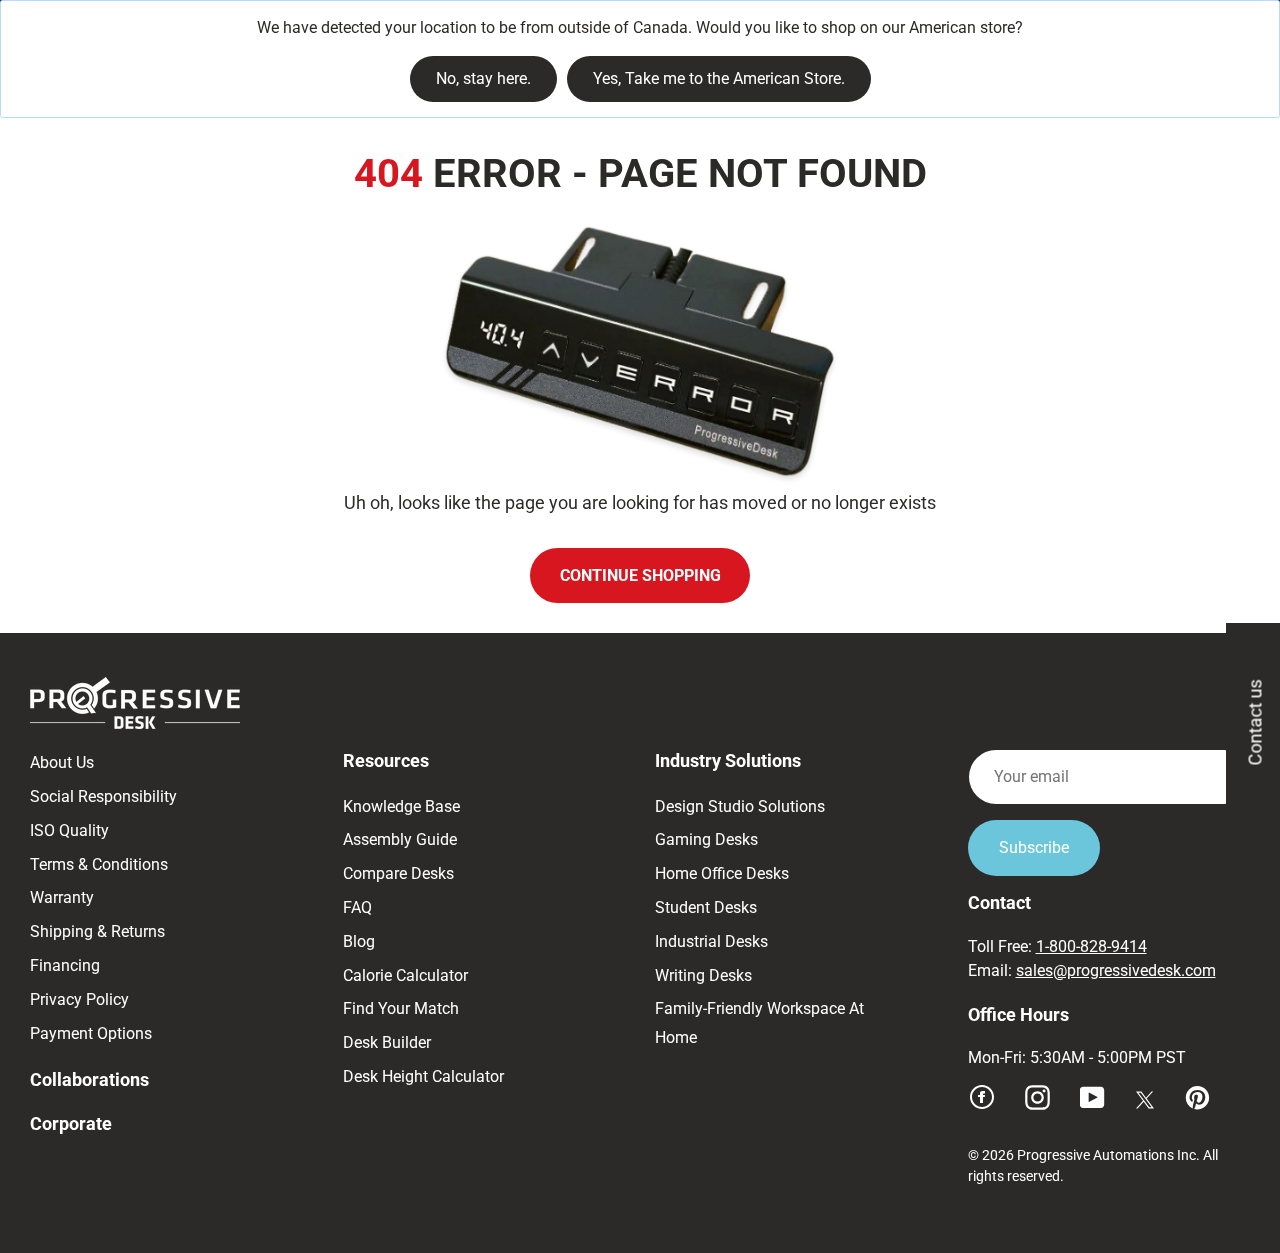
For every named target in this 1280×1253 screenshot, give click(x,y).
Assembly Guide (400, 839)
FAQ (357, 907)
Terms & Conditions (99, 864)
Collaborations (89, 1079)
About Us (62, 762)
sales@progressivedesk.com (1116, 970)
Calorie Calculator (405, 975)
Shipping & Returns (97, 931)
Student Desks (706, 907)
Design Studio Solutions (740, 806)
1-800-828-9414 (1091, 946)
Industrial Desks (711, 941)
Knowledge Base (401, 806)
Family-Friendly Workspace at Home (759, 1023)
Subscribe (1034, 847)
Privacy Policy (79, 999)
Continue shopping (640, 575)
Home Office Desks (722, 873)
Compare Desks (398, 873)
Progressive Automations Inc (1106, 1155)
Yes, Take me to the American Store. (719, 78)
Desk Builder (387, 1042)
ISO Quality (69, 830)
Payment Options (91, 1033)
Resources (386, 760)
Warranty (62, 897)
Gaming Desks (706, 839)
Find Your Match (401, 1008)
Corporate (71, 1123)
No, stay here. (483, 78)
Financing (65, 965)
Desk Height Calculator (423, 1076)
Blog (359, 941)
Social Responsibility (103, 796)
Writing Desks (703, 975)
